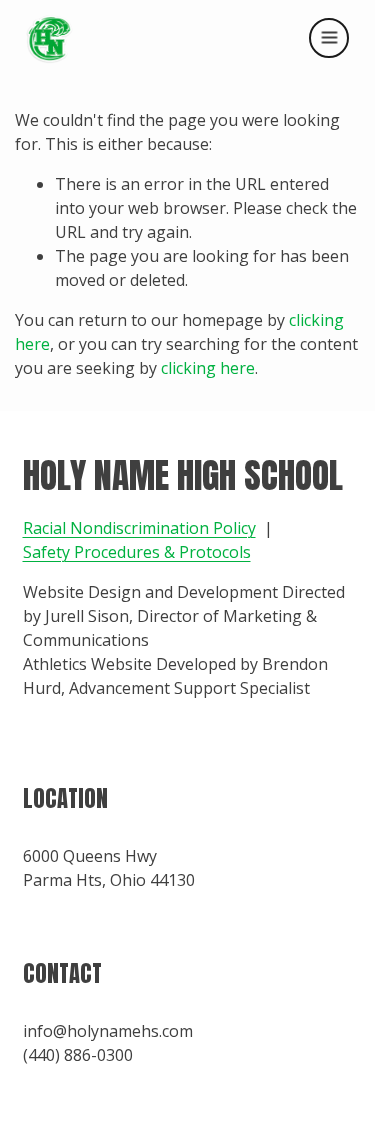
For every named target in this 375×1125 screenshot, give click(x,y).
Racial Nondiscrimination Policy (139, 528)
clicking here (208, 368)
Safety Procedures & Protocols (137, 552)
